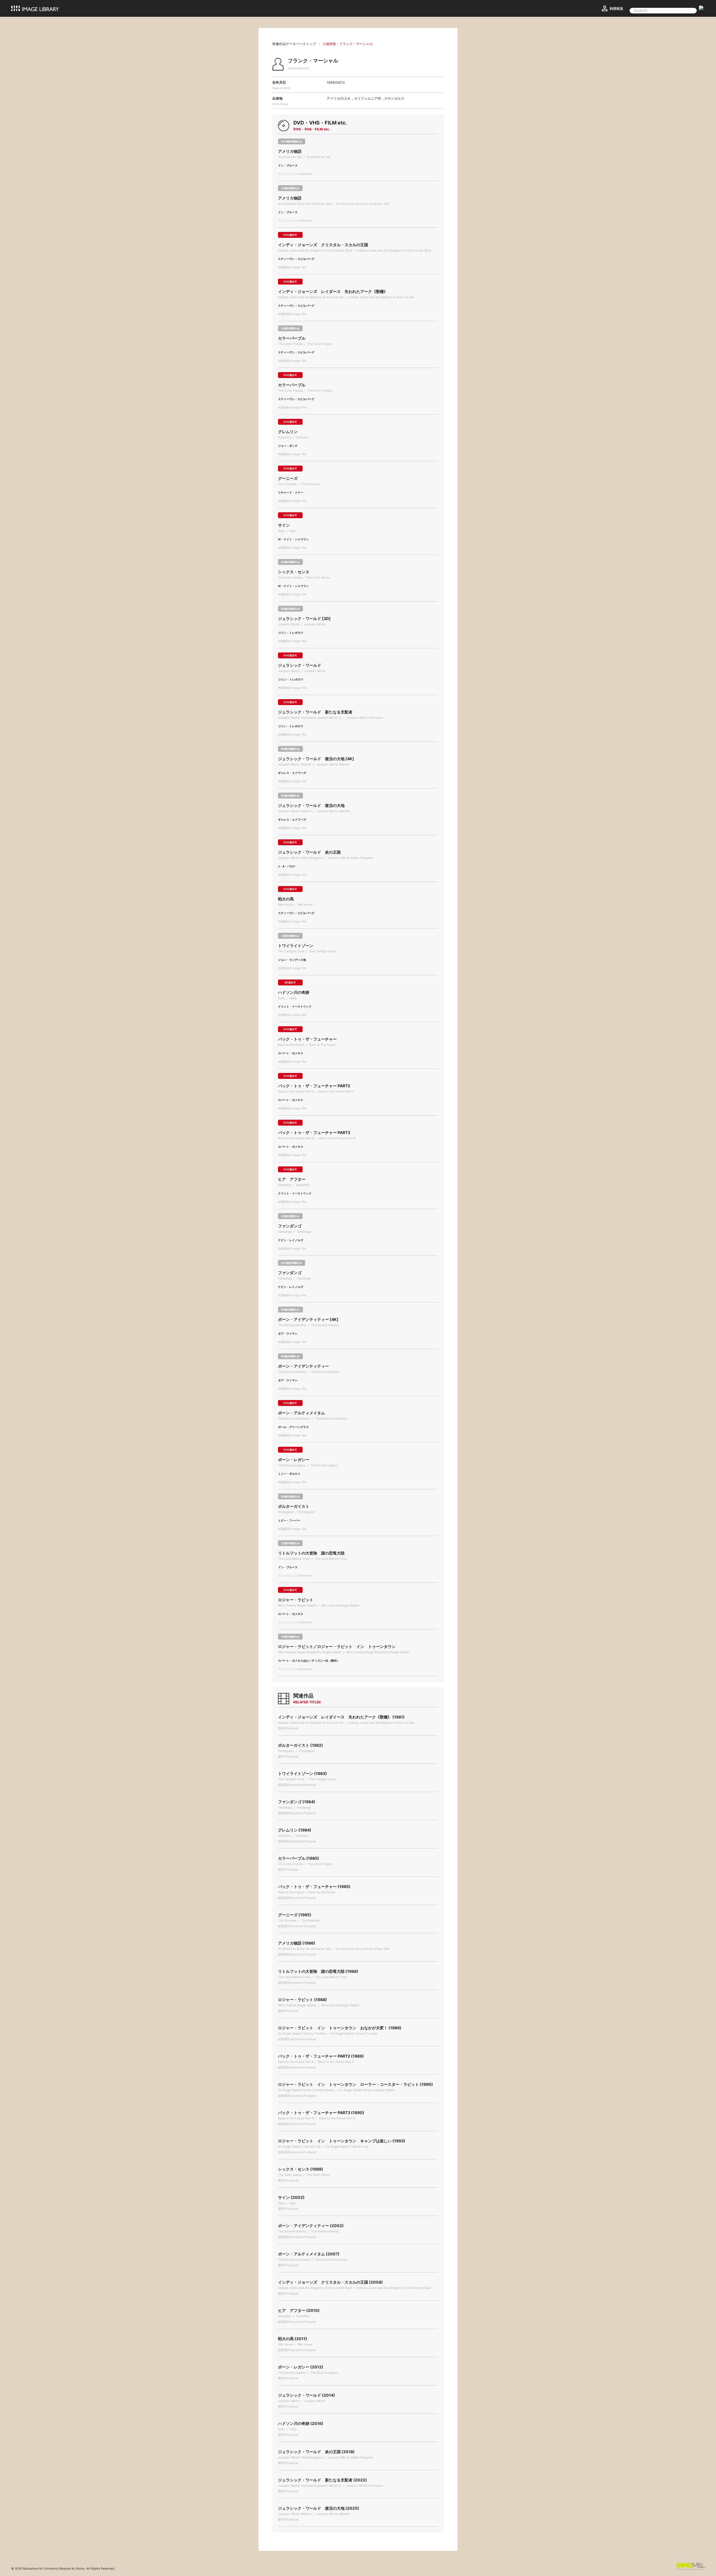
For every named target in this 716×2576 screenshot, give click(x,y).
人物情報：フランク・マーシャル (348, 44)
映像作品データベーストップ (294, 44)
